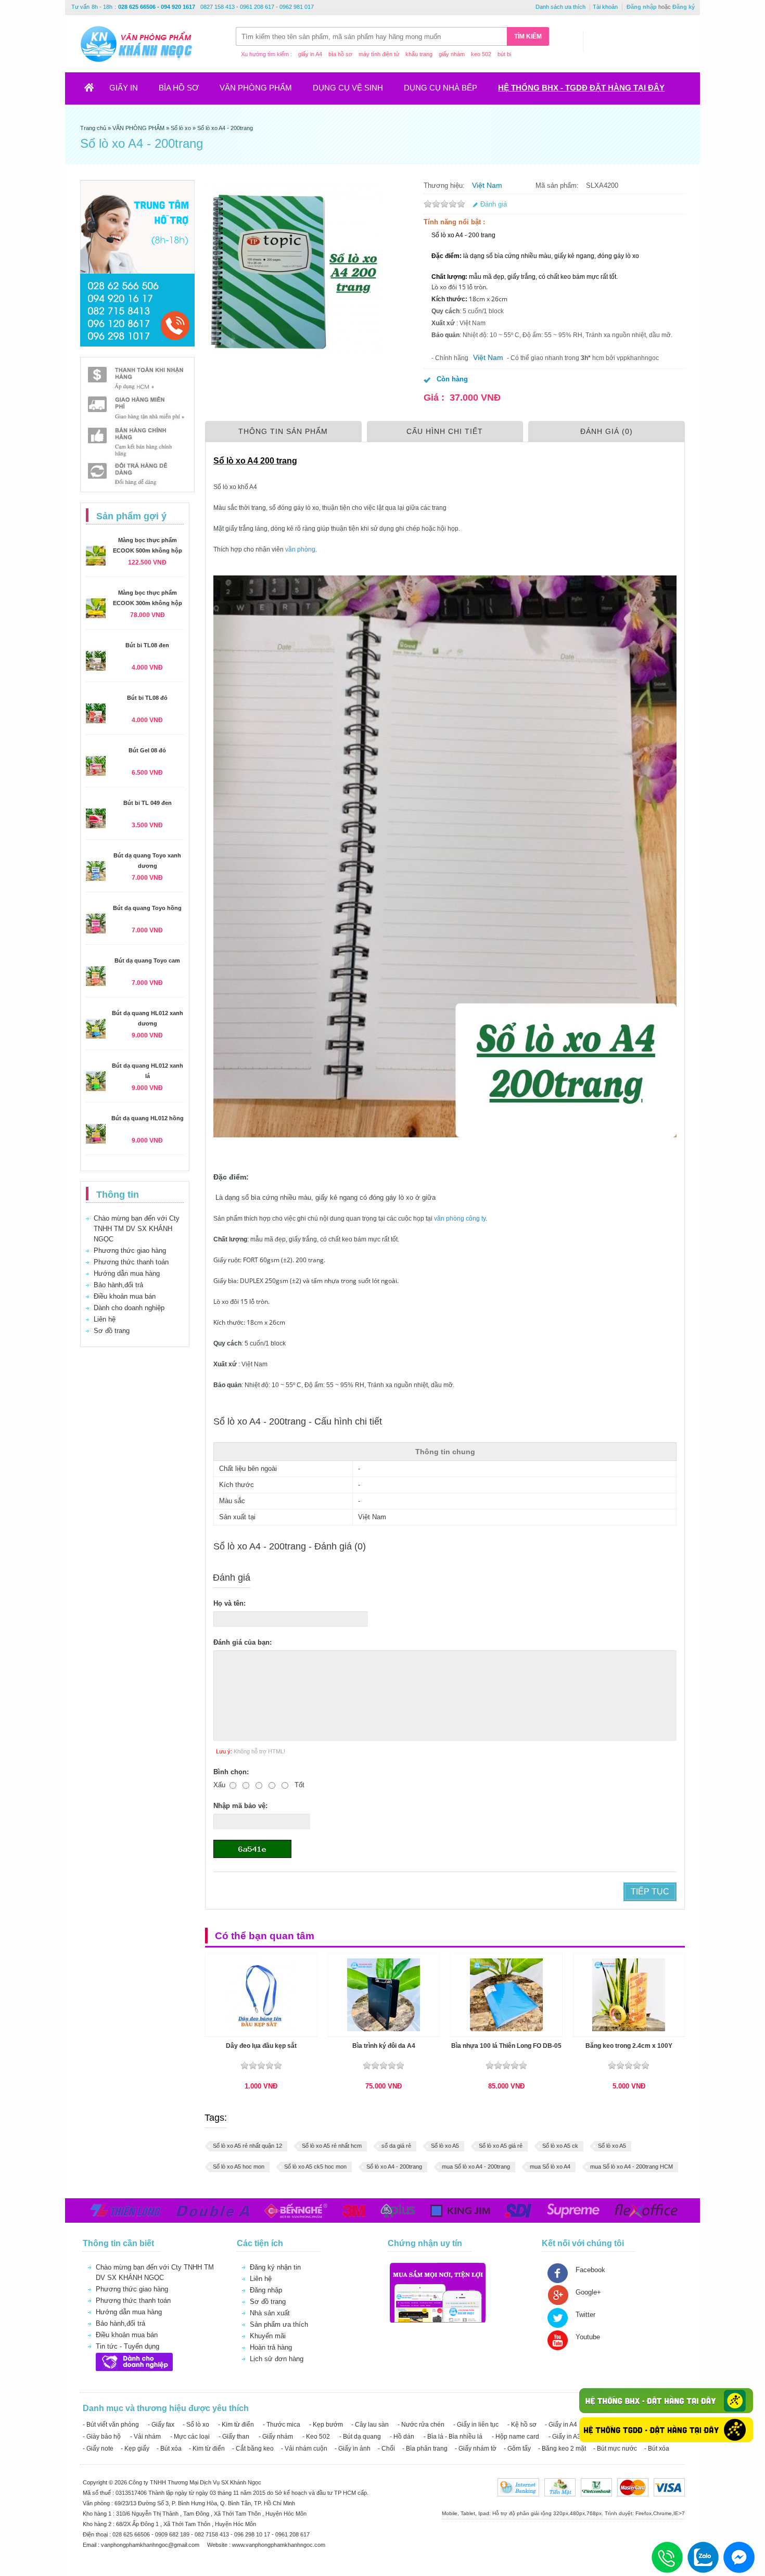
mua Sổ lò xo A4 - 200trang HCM (632, 2167)
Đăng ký (684, 7)
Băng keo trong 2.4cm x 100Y (629, 2046)
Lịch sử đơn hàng (277, 2359)
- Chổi (386, 2449)
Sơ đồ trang (112, 1331)
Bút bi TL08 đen (147, 645)
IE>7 (679, 2513)
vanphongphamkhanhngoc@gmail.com (151, 2545)
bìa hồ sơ (340, 54)
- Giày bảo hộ (102, 2437)
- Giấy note (98, 2449)
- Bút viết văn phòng (111, 2425)
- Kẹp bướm (326, 2425)
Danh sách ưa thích (560, 7)
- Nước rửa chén (421, 2425)
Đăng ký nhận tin (275, 2267)
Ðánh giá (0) (607, 431)
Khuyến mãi (268, 2336)
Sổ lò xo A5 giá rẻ (501, 2146)
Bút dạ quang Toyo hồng (147, 908)
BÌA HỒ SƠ (179, 88)
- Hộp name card (515, 2437)
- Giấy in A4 (561, 2425)
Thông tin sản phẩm (283, 431)
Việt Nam (487, 185)
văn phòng (299, 549)
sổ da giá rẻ (396, 2146)
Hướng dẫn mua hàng (127, 1273)
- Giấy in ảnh (353, 2449)
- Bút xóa (169, 2449)
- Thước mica (282, 2425)
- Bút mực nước (615, 2449)
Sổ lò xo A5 (445, 2146)
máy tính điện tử (379, 54)
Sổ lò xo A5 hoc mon (239, 2167)
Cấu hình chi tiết (445, 431)
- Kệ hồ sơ (522, 2425)
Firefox (643, 2513)
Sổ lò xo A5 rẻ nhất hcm (332, 2146)
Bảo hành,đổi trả (118, 1285)
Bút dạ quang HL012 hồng (148, 1118)
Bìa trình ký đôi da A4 (384, 2046)
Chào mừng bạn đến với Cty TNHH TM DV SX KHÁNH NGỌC (137, 1229)
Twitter (585, 2315)
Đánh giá (494, 204)
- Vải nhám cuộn (304, 2449)
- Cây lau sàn (370, 2425)
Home (95, 91)
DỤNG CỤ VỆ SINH (348, 88)
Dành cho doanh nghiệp (129, 1308)
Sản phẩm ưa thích (279, 2324)
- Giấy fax (161, 2425)
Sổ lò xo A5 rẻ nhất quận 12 (247, 2146)
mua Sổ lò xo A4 (550, 2167)
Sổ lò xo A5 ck (560, 2146)
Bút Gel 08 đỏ (147, 750)
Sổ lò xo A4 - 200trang (394, 2167)
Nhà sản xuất (270, 2313)
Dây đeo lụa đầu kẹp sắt (261, 2046)
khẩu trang (419, 54)
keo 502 (481, 54)
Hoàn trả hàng (271, 2347)
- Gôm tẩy (517, 2449)
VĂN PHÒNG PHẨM (256, 88)
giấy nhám (452, 54)
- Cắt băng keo (253, 2449)
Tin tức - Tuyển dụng (127, 2346)
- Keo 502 (316, 2437)
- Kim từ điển (236, 2425)
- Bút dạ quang (360, 2437)
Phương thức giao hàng (130, 1251)
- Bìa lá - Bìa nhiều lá (453, 2437)
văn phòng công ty (460, 1219)
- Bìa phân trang (425, 2449)
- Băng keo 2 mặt (562, 2449)
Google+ (588, 2292)
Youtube (588, 2337)
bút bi (504, 54)
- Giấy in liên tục (476, 2425)
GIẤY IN (124, 88)
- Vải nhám (145, 2437)
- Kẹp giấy (135, 2449)
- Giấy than (234, 2437)
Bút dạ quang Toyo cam (147, 960)
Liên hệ (105, 1319)
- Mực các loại (190, 2437)
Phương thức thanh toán (131, 1262)
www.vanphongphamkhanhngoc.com (279, 2545)
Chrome (662, 2513)
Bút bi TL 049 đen (148, 803)
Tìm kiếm (528, 36)
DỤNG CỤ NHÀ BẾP (441, 88)
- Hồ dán (402, 2437)
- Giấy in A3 (565, 2437)
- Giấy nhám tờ (476, 2449)
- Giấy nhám (276, 2437)
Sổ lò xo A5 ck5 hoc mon (315, 2167)
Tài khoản (605, 7)
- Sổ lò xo (196, 2425)
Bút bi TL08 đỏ (147, 698)
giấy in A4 (310, 54)
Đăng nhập (642, 7)
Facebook (590, 2270)
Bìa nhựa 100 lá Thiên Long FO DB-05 (506, 2046)
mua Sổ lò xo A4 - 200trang (476, 2167)
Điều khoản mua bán (125, 1296)
